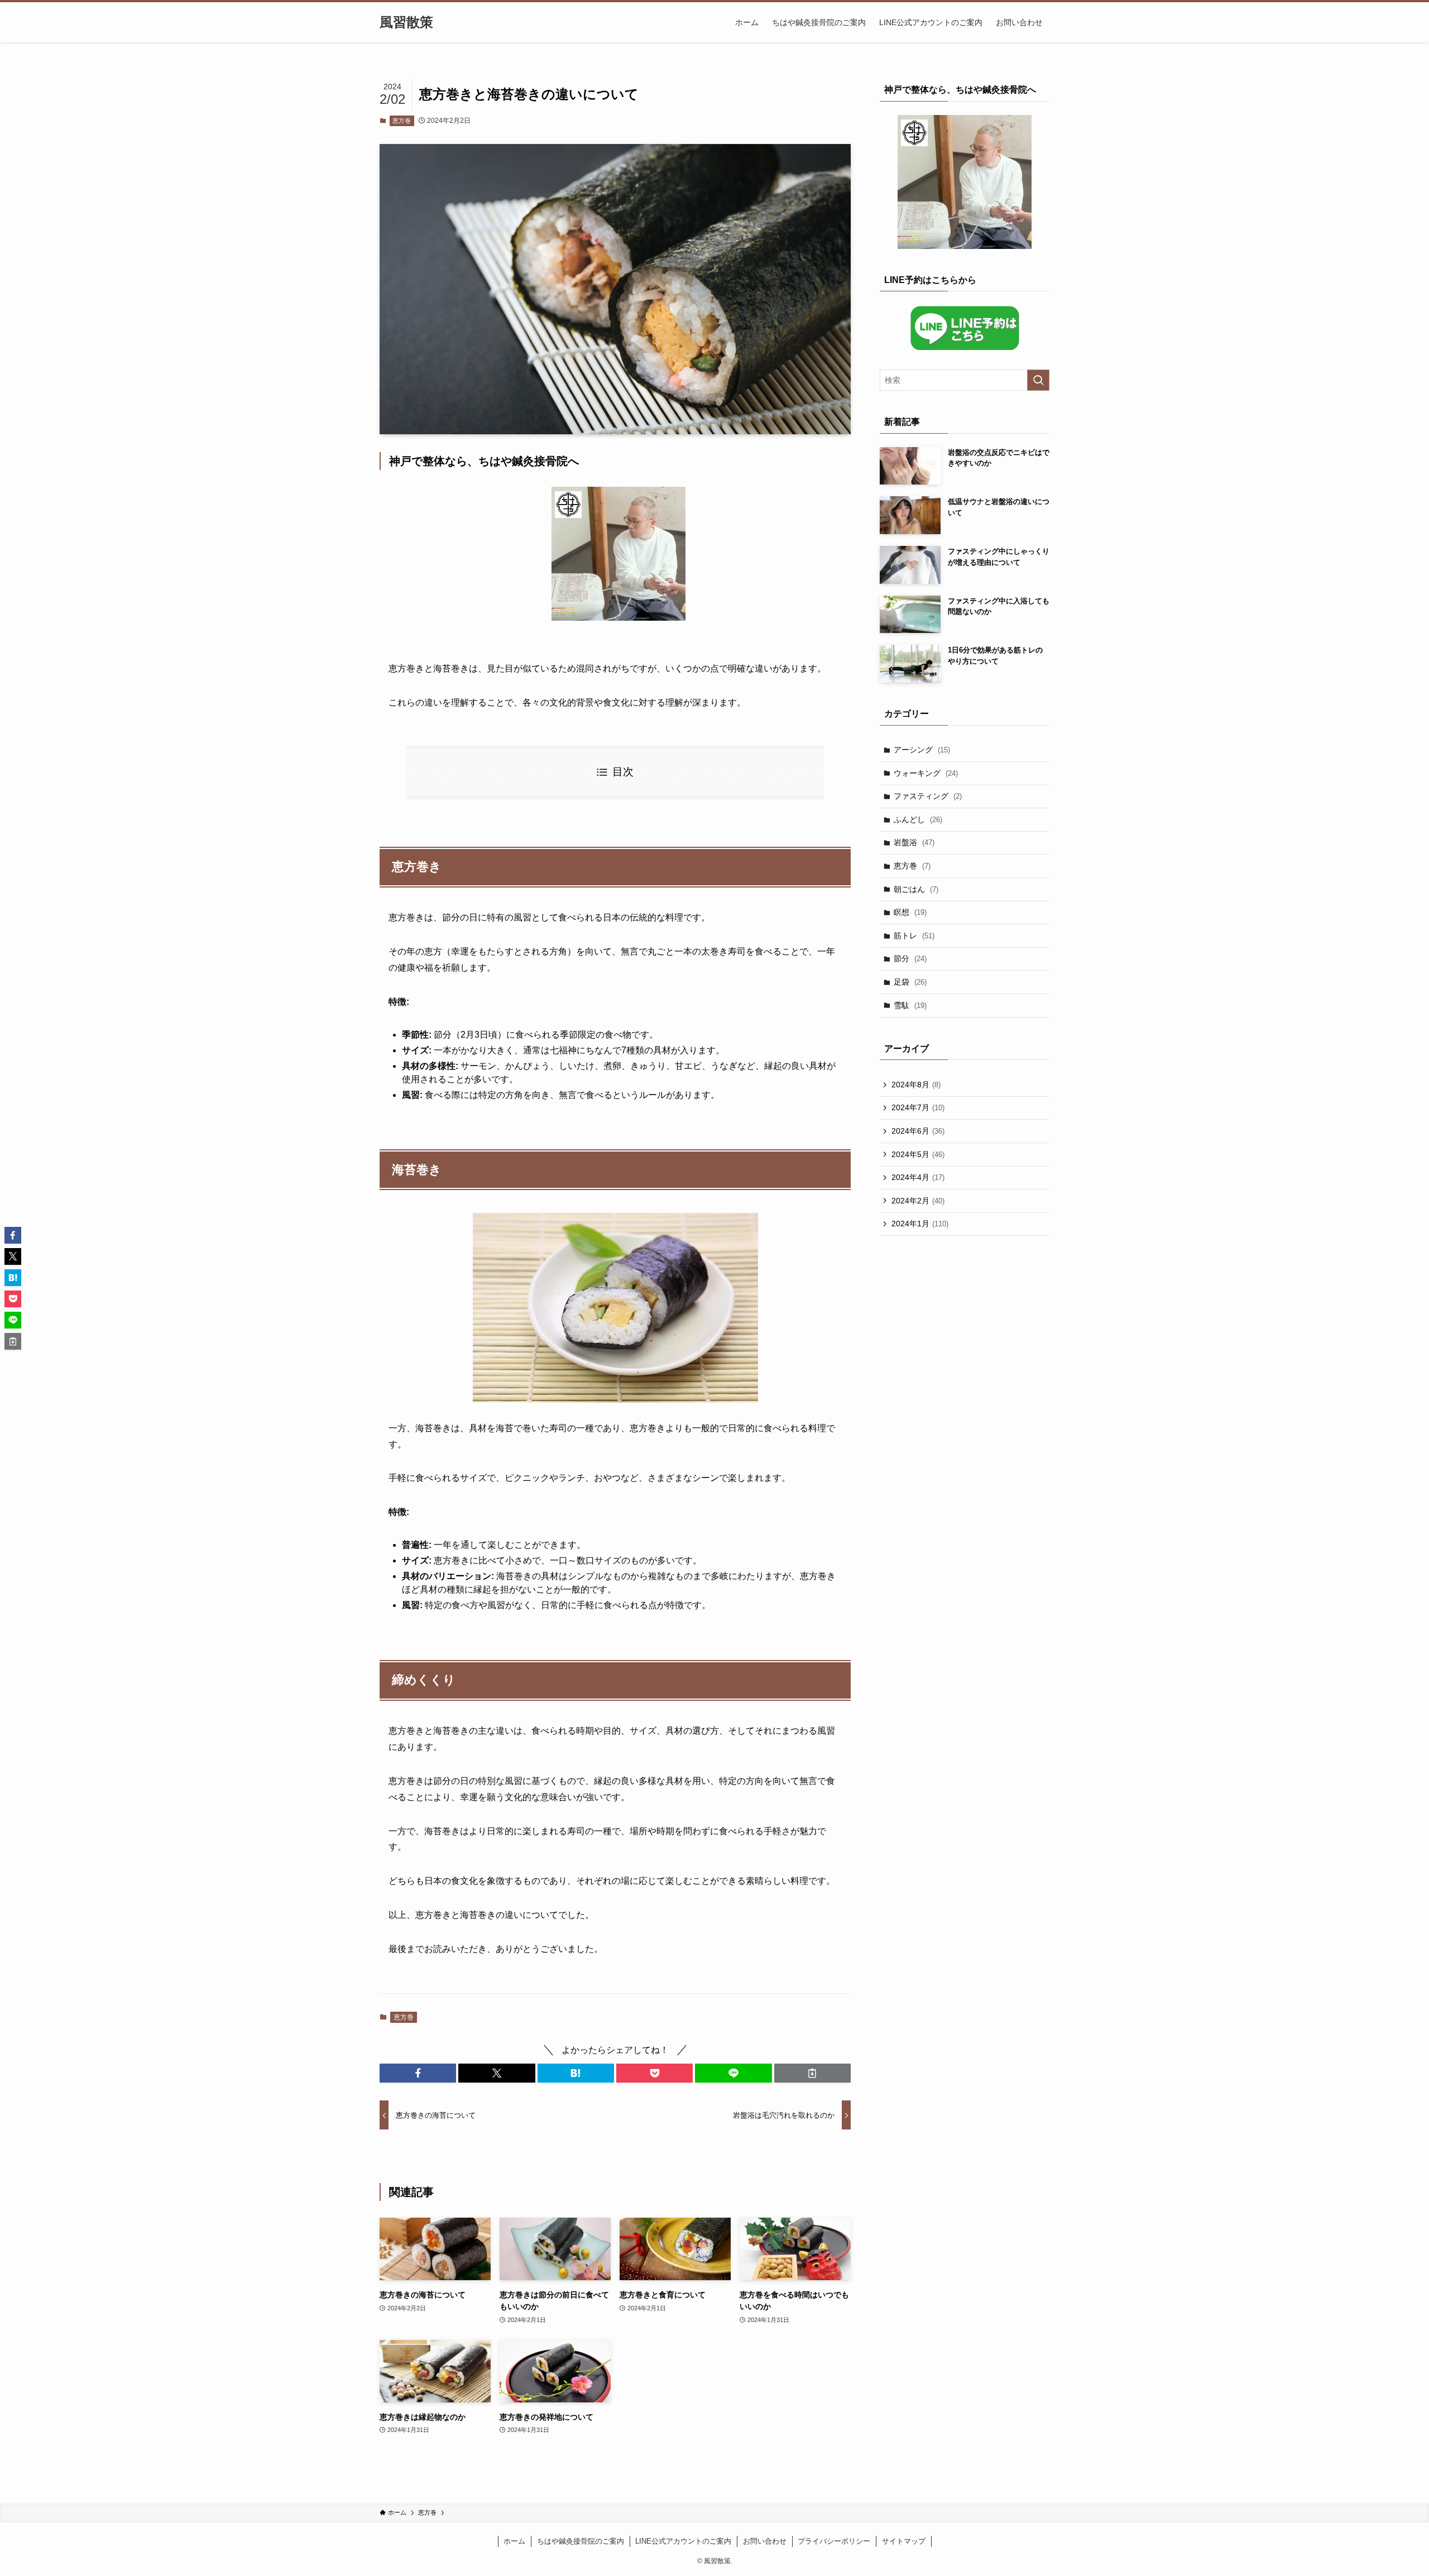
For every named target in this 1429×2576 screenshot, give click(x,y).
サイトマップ (904, 2541)
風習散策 (406, 22)
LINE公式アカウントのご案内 (683, 2541)
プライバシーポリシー (834, 2541)
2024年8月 (916, 1085)
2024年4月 (918, 1177)
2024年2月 (918, 1201)
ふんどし (918, 819)
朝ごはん (916, 889)
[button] (418, 2073)
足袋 (910, 982)
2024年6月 (918, 1131)
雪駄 (910, 1005)
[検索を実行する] (1038, 380)
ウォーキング (926, 773)
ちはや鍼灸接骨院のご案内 (581, 2541)
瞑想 (910, 912)
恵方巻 (402, 121)
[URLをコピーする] (812, 2073)
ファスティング (928, 796)
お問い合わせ (765, 2541)
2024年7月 (918, 1107)
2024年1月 (920, 1224)
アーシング (922, 750)
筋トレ (914, 936)
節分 (910, 958)
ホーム (514, 2541)
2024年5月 (918, 1154)
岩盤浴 (914, 842)
